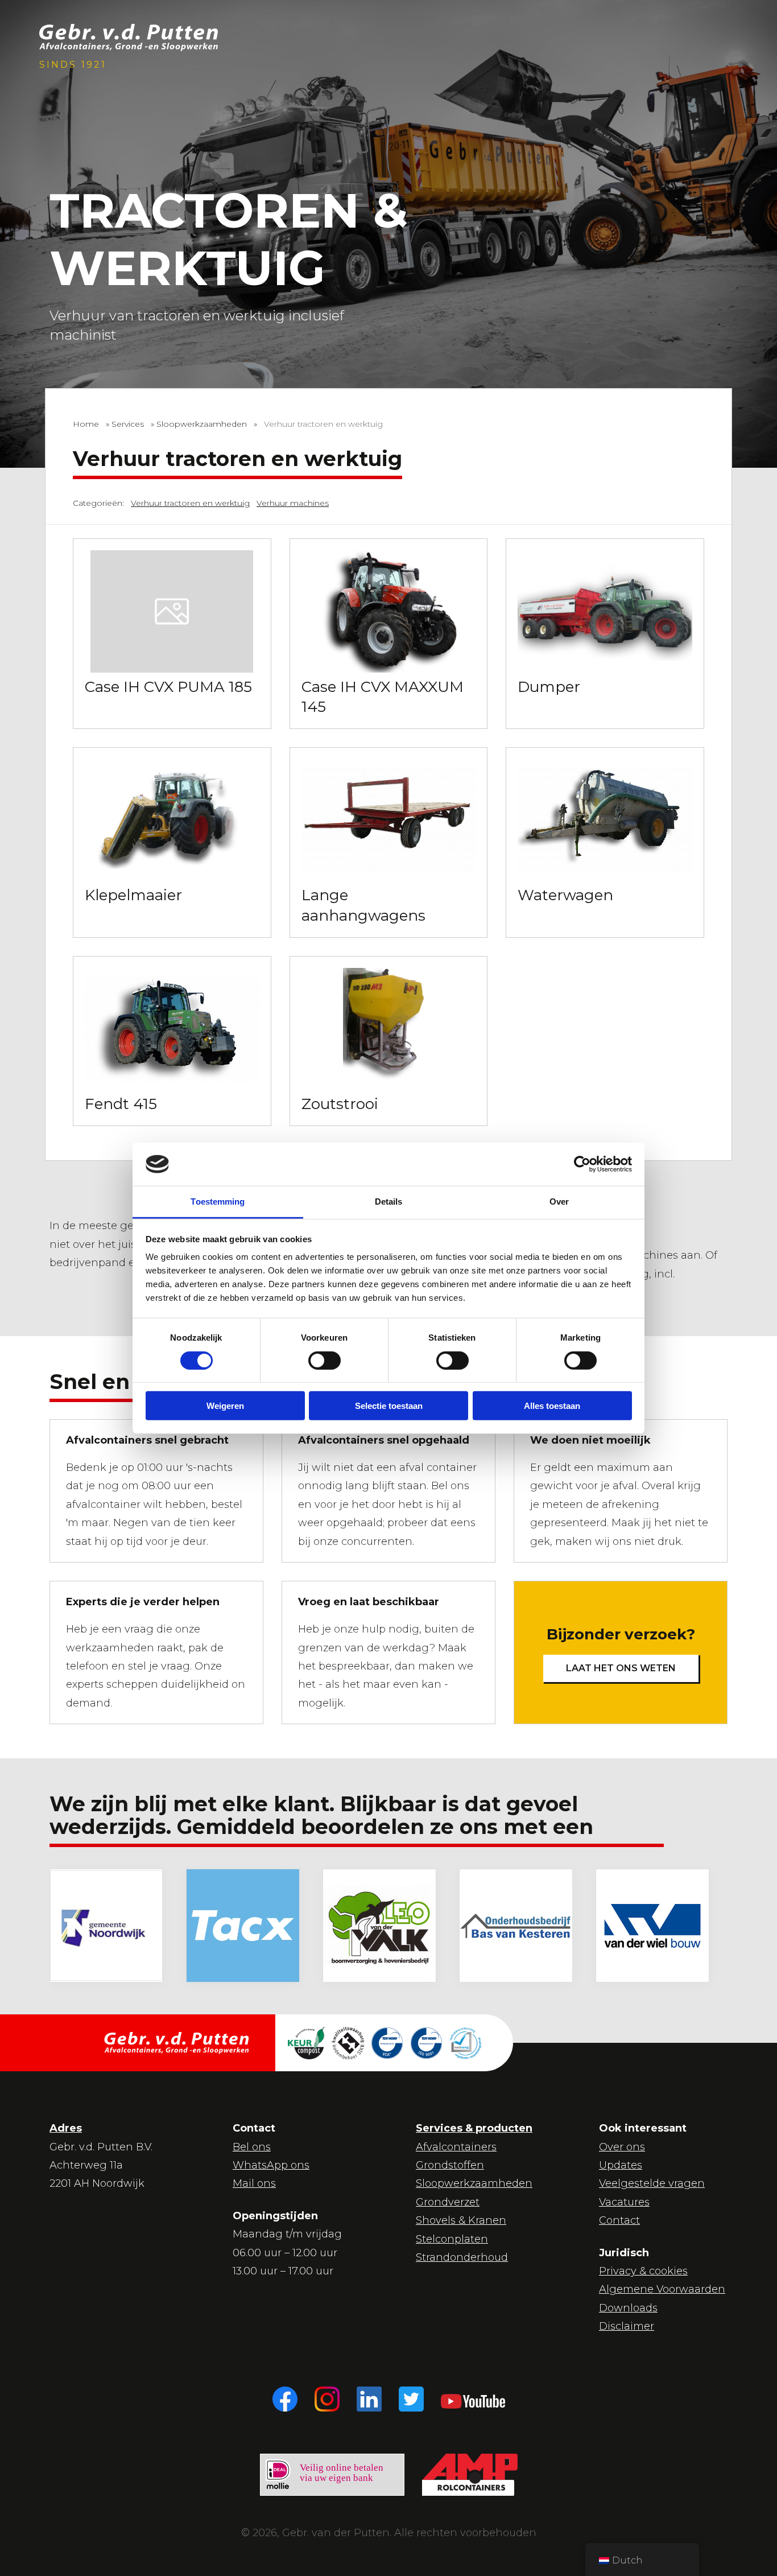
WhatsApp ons (271, 2165)
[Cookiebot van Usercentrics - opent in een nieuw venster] (582, 1164)
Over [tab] (559, 1202)
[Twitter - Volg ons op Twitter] (411, 2399)
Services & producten (474, 2128)
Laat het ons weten (621, 1668)
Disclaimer (627, 2326)
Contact (619, 2220)
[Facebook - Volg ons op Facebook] (285, 2399)
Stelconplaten (452, 2239)
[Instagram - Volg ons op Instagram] (327, 2399)
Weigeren (225, 1406)
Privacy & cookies (643, 2271)
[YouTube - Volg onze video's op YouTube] (473, 2399)
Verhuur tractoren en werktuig (190, 503)
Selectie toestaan (389, 1406)
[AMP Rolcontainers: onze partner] (470, 2475)
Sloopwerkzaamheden (202, 424)
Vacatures (624, 2202)
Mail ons (254, 2183)
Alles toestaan (552, 1406)
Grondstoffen (450, 2165)
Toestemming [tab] (218, 1202)
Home (86, 424)
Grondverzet (448, 2202)
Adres (66, 2128)
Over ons (622, 2147)
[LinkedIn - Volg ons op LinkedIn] (369, 2399)
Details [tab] (389, 1202)
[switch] (314, 1359)
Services (128, 424)
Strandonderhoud (462, 2257)
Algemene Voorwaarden (662, 2289)
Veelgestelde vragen (652, 2183)
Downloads (628, 2308)
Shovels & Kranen (461, 2220)
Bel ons (252, 2147)
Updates (621, 2165)
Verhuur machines (293, 503)
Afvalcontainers (456, 2147)
